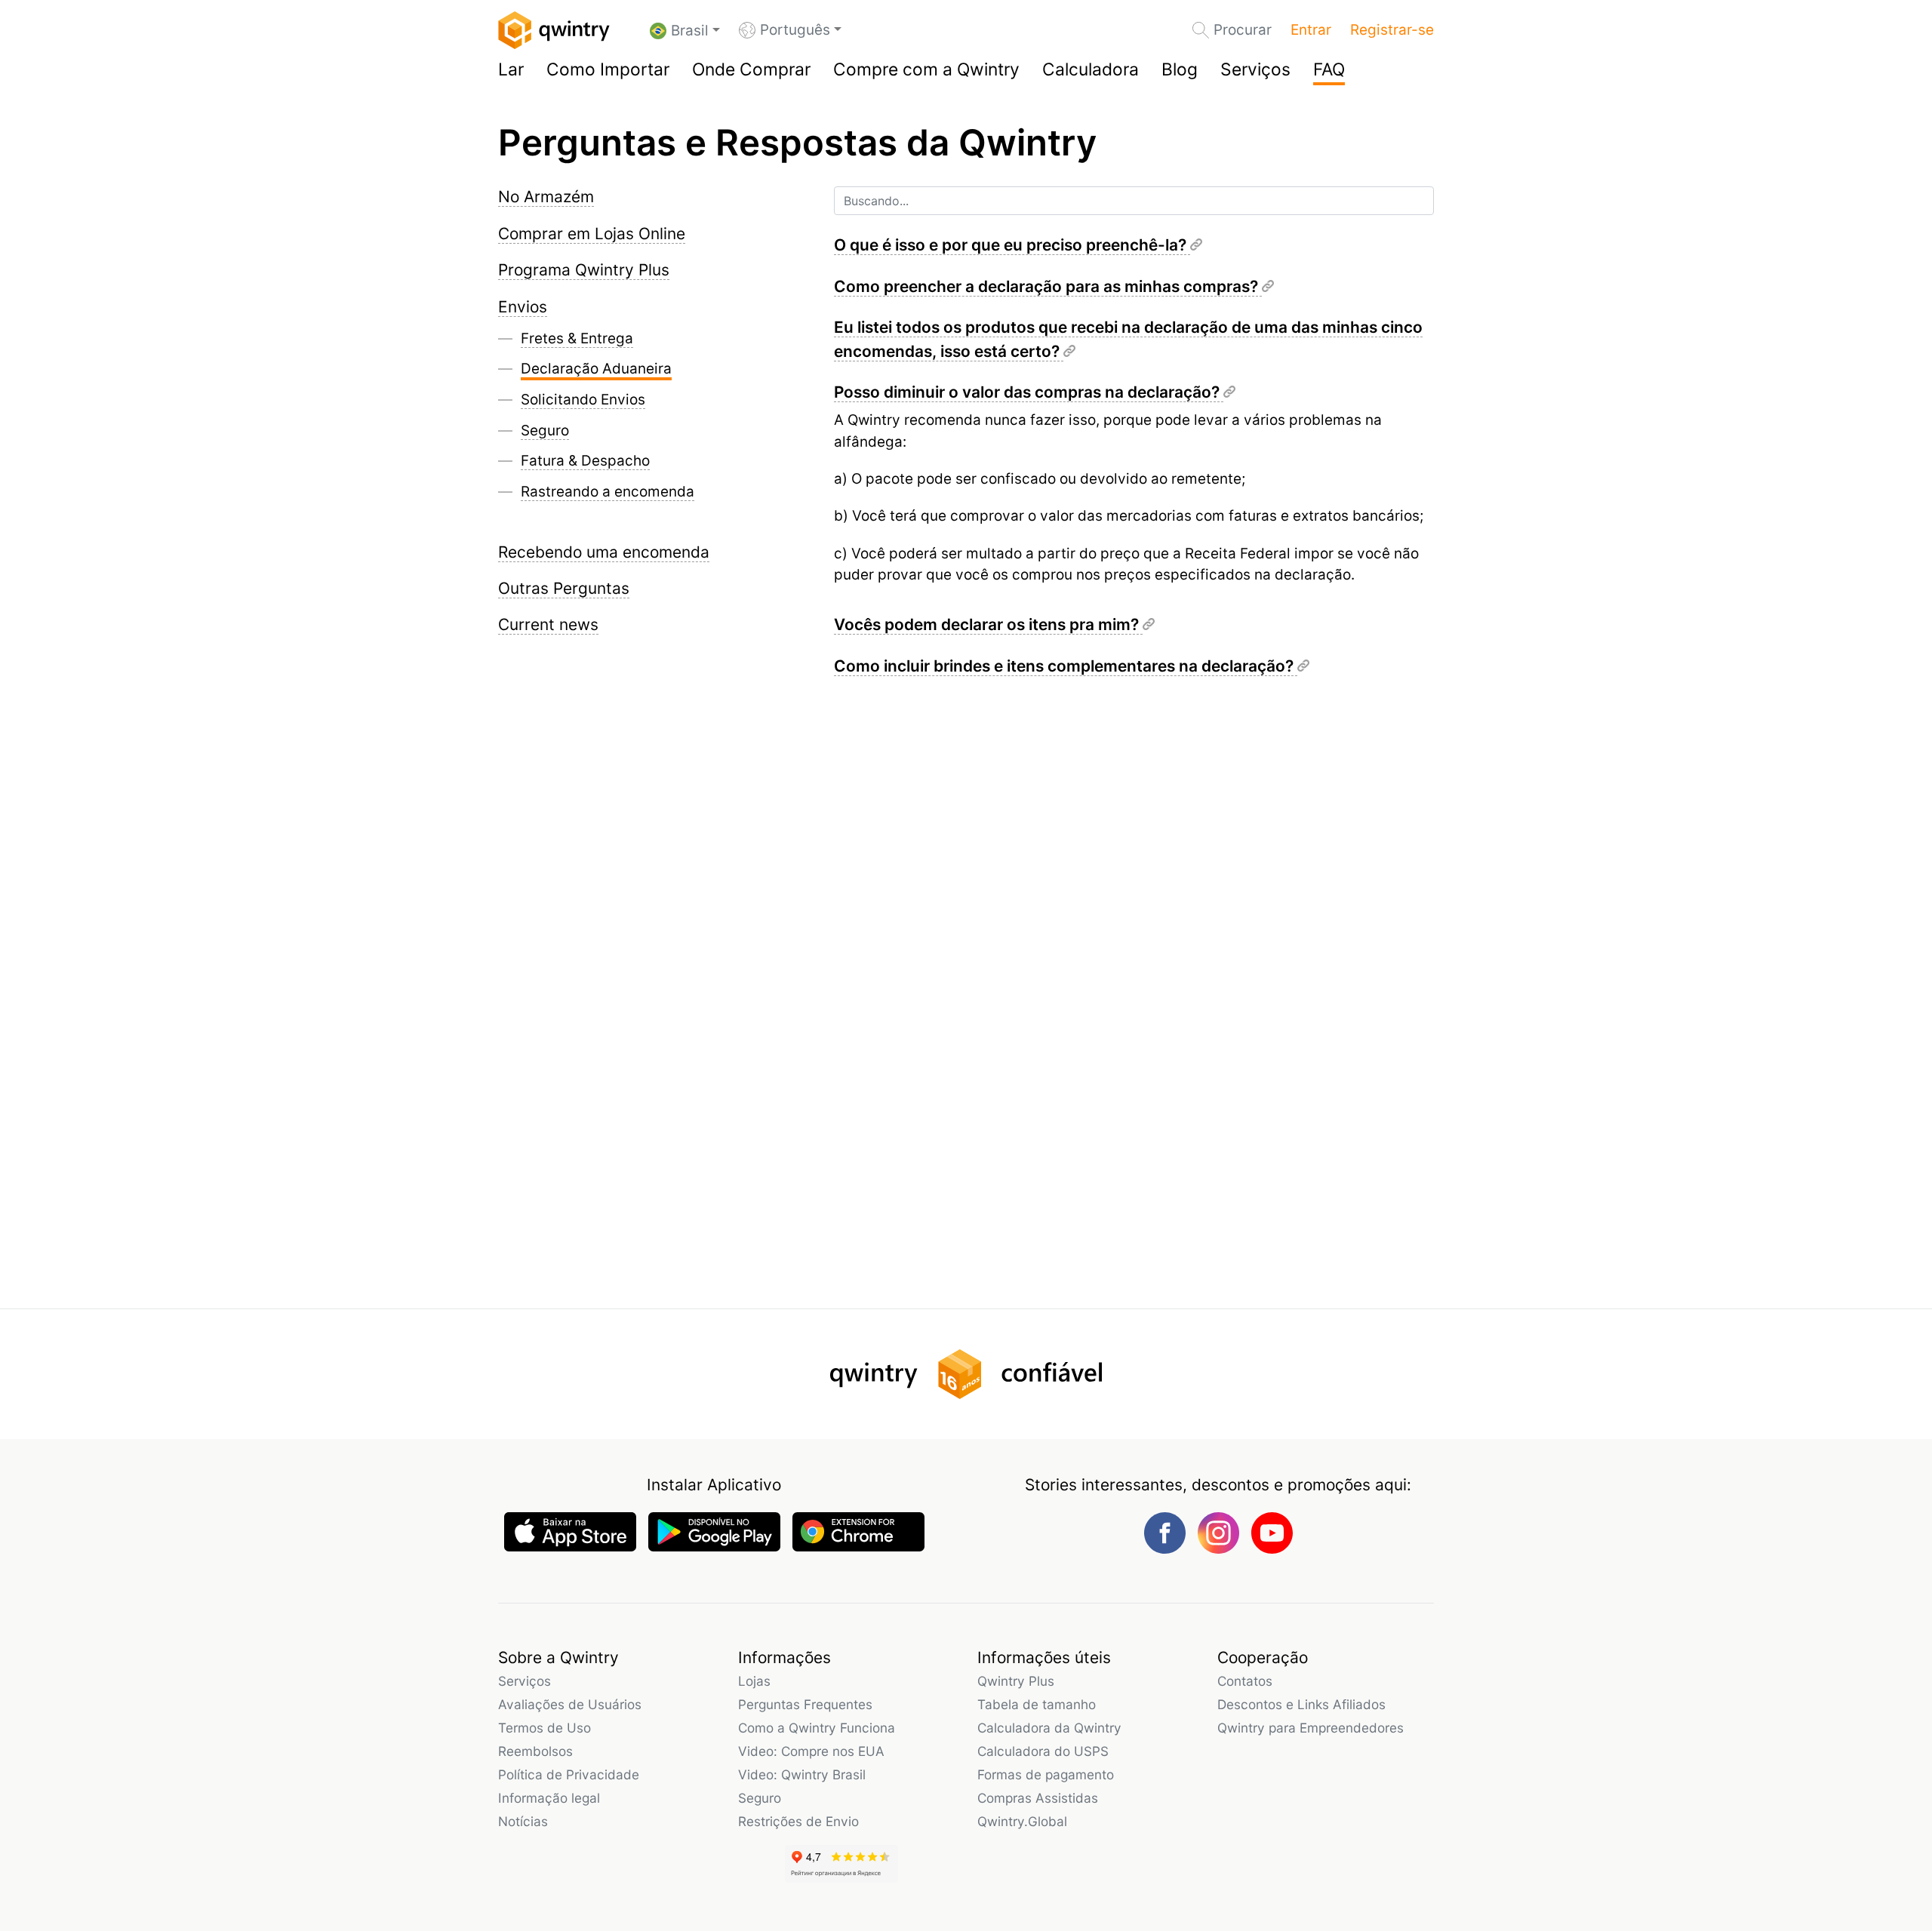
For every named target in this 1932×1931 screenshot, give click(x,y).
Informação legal (549, 1798)
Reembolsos (535, 1751)
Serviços (1255, 69)
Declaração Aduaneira (596, 369)
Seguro (545, 430)
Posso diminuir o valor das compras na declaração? (1029, 392)
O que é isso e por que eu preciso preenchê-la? (1012, 245)
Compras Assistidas (1038, 1798)
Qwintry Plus (1016, 1681)
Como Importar (608, 69)
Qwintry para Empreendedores (1311, 1728)
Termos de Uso (545, 1728)
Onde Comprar (751, 69)
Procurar (1243, 30)
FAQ (1329, 69)
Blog (1180, 69)
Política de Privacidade (569, 1774)
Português (795, 30)
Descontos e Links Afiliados (1301, 1704)
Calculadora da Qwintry (1049, 1728)
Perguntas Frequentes (805, 1704)
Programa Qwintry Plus (584, 270)
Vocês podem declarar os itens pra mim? (988, 624)
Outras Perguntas (564, 588)
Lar (511, 69)
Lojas (754, 1681)
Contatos (1245, 1681)
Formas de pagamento (1046, 1774)
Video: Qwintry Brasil (802, 1774)
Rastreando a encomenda (608, 492)
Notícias (523, 1821)
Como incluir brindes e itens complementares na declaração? (1066, 666)
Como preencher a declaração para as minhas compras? (1048, 286)
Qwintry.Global (1022, 1821)
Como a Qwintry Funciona (817, 1728)
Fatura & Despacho (585, 461)
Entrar (1311, 30)
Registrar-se (1392, 30)
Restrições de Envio (798, 1821)
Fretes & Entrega (577, 338)
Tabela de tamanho (1037, 1704)
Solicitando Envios (583, 400)
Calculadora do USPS (1043, 1751)
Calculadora (1091, 69)
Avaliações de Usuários (570, 1704)
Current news (548, 624)
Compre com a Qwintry (926, 69)
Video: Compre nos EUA (811, 1751)
